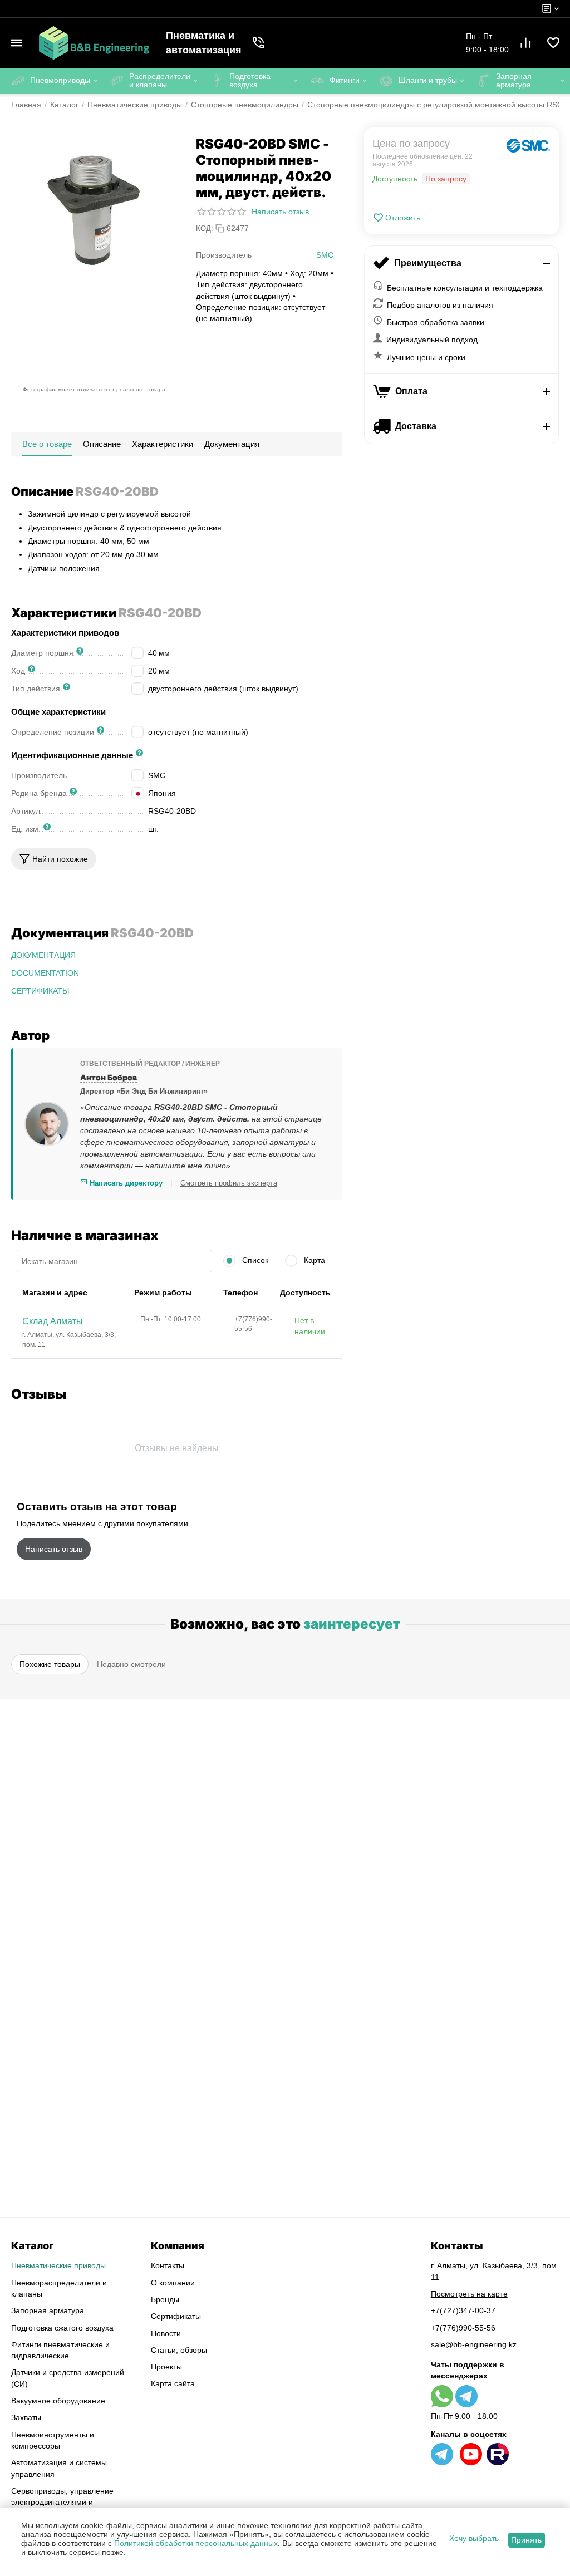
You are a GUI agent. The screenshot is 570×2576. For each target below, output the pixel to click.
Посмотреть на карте (469, 2294)
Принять (526, 2540)
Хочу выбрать (474, 2538)
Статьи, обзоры (179, 2350)
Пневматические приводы (58, 2265)
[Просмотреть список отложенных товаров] (553, 43)
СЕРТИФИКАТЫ (40, 991)
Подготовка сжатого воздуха (62, 2328)
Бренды (165, 2299)
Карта (313, 1260)
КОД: (205, 228)
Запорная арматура (48, 2310)
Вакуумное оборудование (58, 2401)
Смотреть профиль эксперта (229, 1183)
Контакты (168, 2265)
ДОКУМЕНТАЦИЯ (43, 955)
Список (254, 1260)
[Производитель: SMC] (528, 146)
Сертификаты (176, 2316)
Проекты (166, 2367)
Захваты (26, 2417)
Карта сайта (173, 2383)
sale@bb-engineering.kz (474, 2344)
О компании (173, 2283)
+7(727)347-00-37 (463, 2310)
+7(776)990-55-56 (463, 2328)
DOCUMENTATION (45, 973)
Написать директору (125, 1183)
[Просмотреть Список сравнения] (525, 43)
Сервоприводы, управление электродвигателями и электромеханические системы (68, 2502)
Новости (166, 2333)
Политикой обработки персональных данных (196, 2543)
